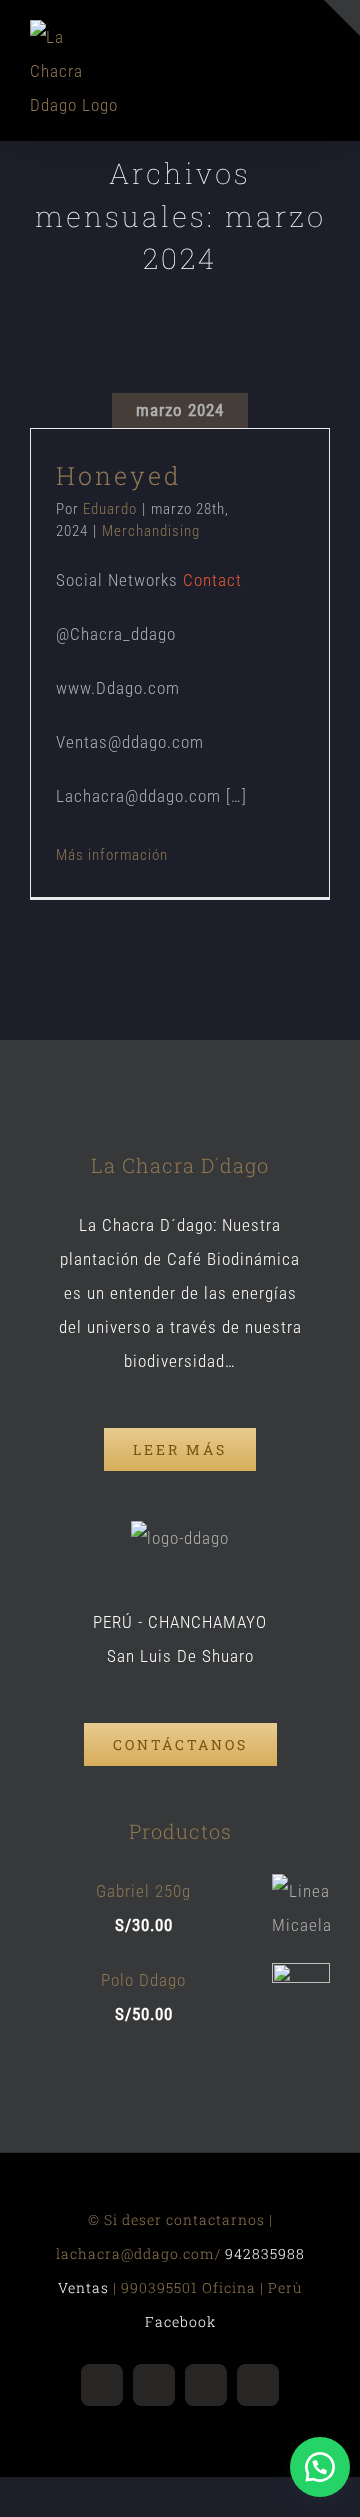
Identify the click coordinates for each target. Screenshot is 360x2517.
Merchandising (151, 531)
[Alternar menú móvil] (321, 61)
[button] (320, 2467)
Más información (112, 855)
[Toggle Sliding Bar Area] (342, 18)
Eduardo (110, 509)
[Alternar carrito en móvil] (284, 61)
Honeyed (119, 475)
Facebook (180, 2321)
